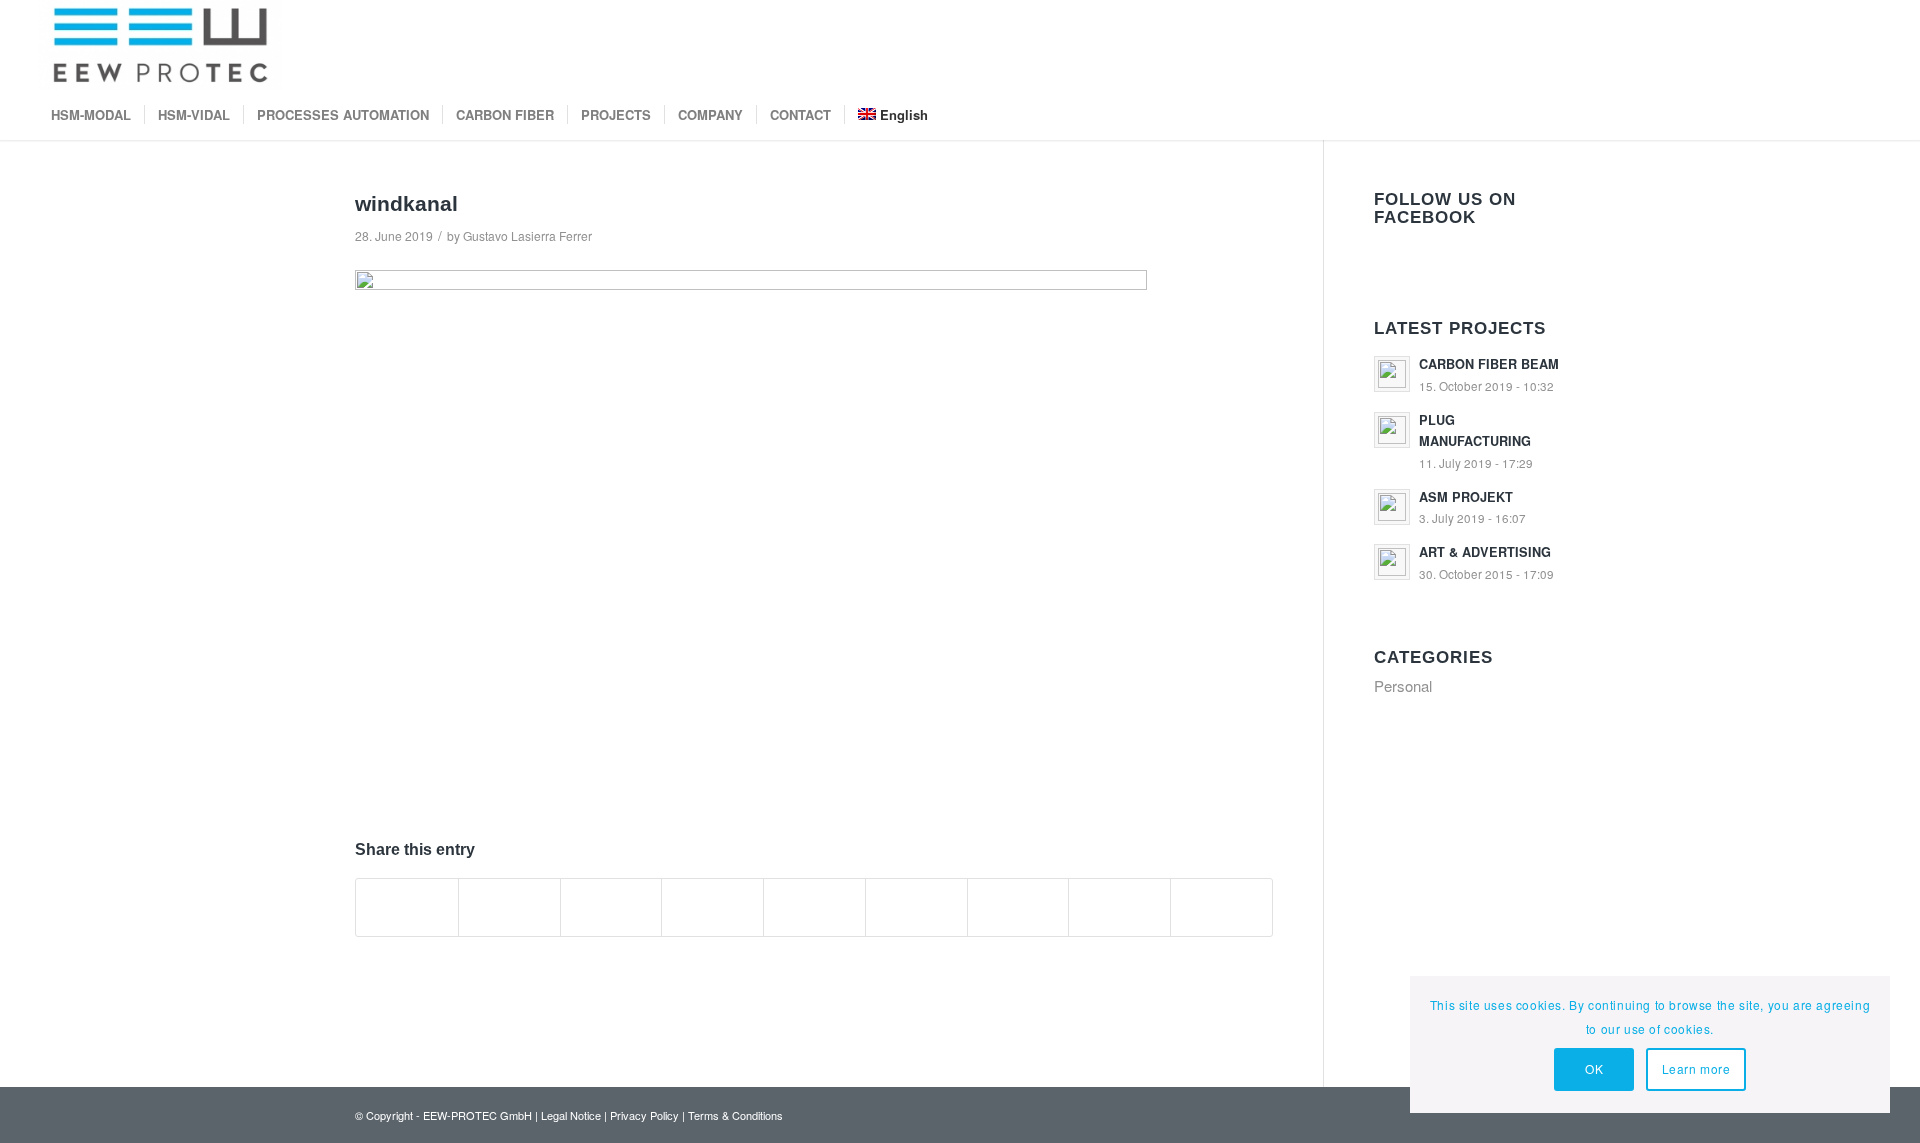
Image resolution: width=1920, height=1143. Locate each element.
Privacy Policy (644, 1115)
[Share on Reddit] (1119, 907)
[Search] (1869, 115)
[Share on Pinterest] (712, 907)
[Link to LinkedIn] (1807, 45)
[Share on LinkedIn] (814, 907)
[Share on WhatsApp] (611, 907)
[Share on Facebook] (407, 907)
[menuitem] (91, 115)
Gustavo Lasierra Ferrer (527, 235)
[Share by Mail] (1221, 907)
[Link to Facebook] (1837, 45)
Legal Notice (571, 1115)
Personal (1403, 685)
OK (1594, 1068)
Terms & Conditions (735, 1115)
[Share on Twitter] (509, 907)
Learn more (1696, 1068)
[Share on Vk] (1018, 907)
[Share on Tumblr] (916, 907)
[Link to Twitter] (1867, 45)
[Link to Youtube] (1777, 45)
